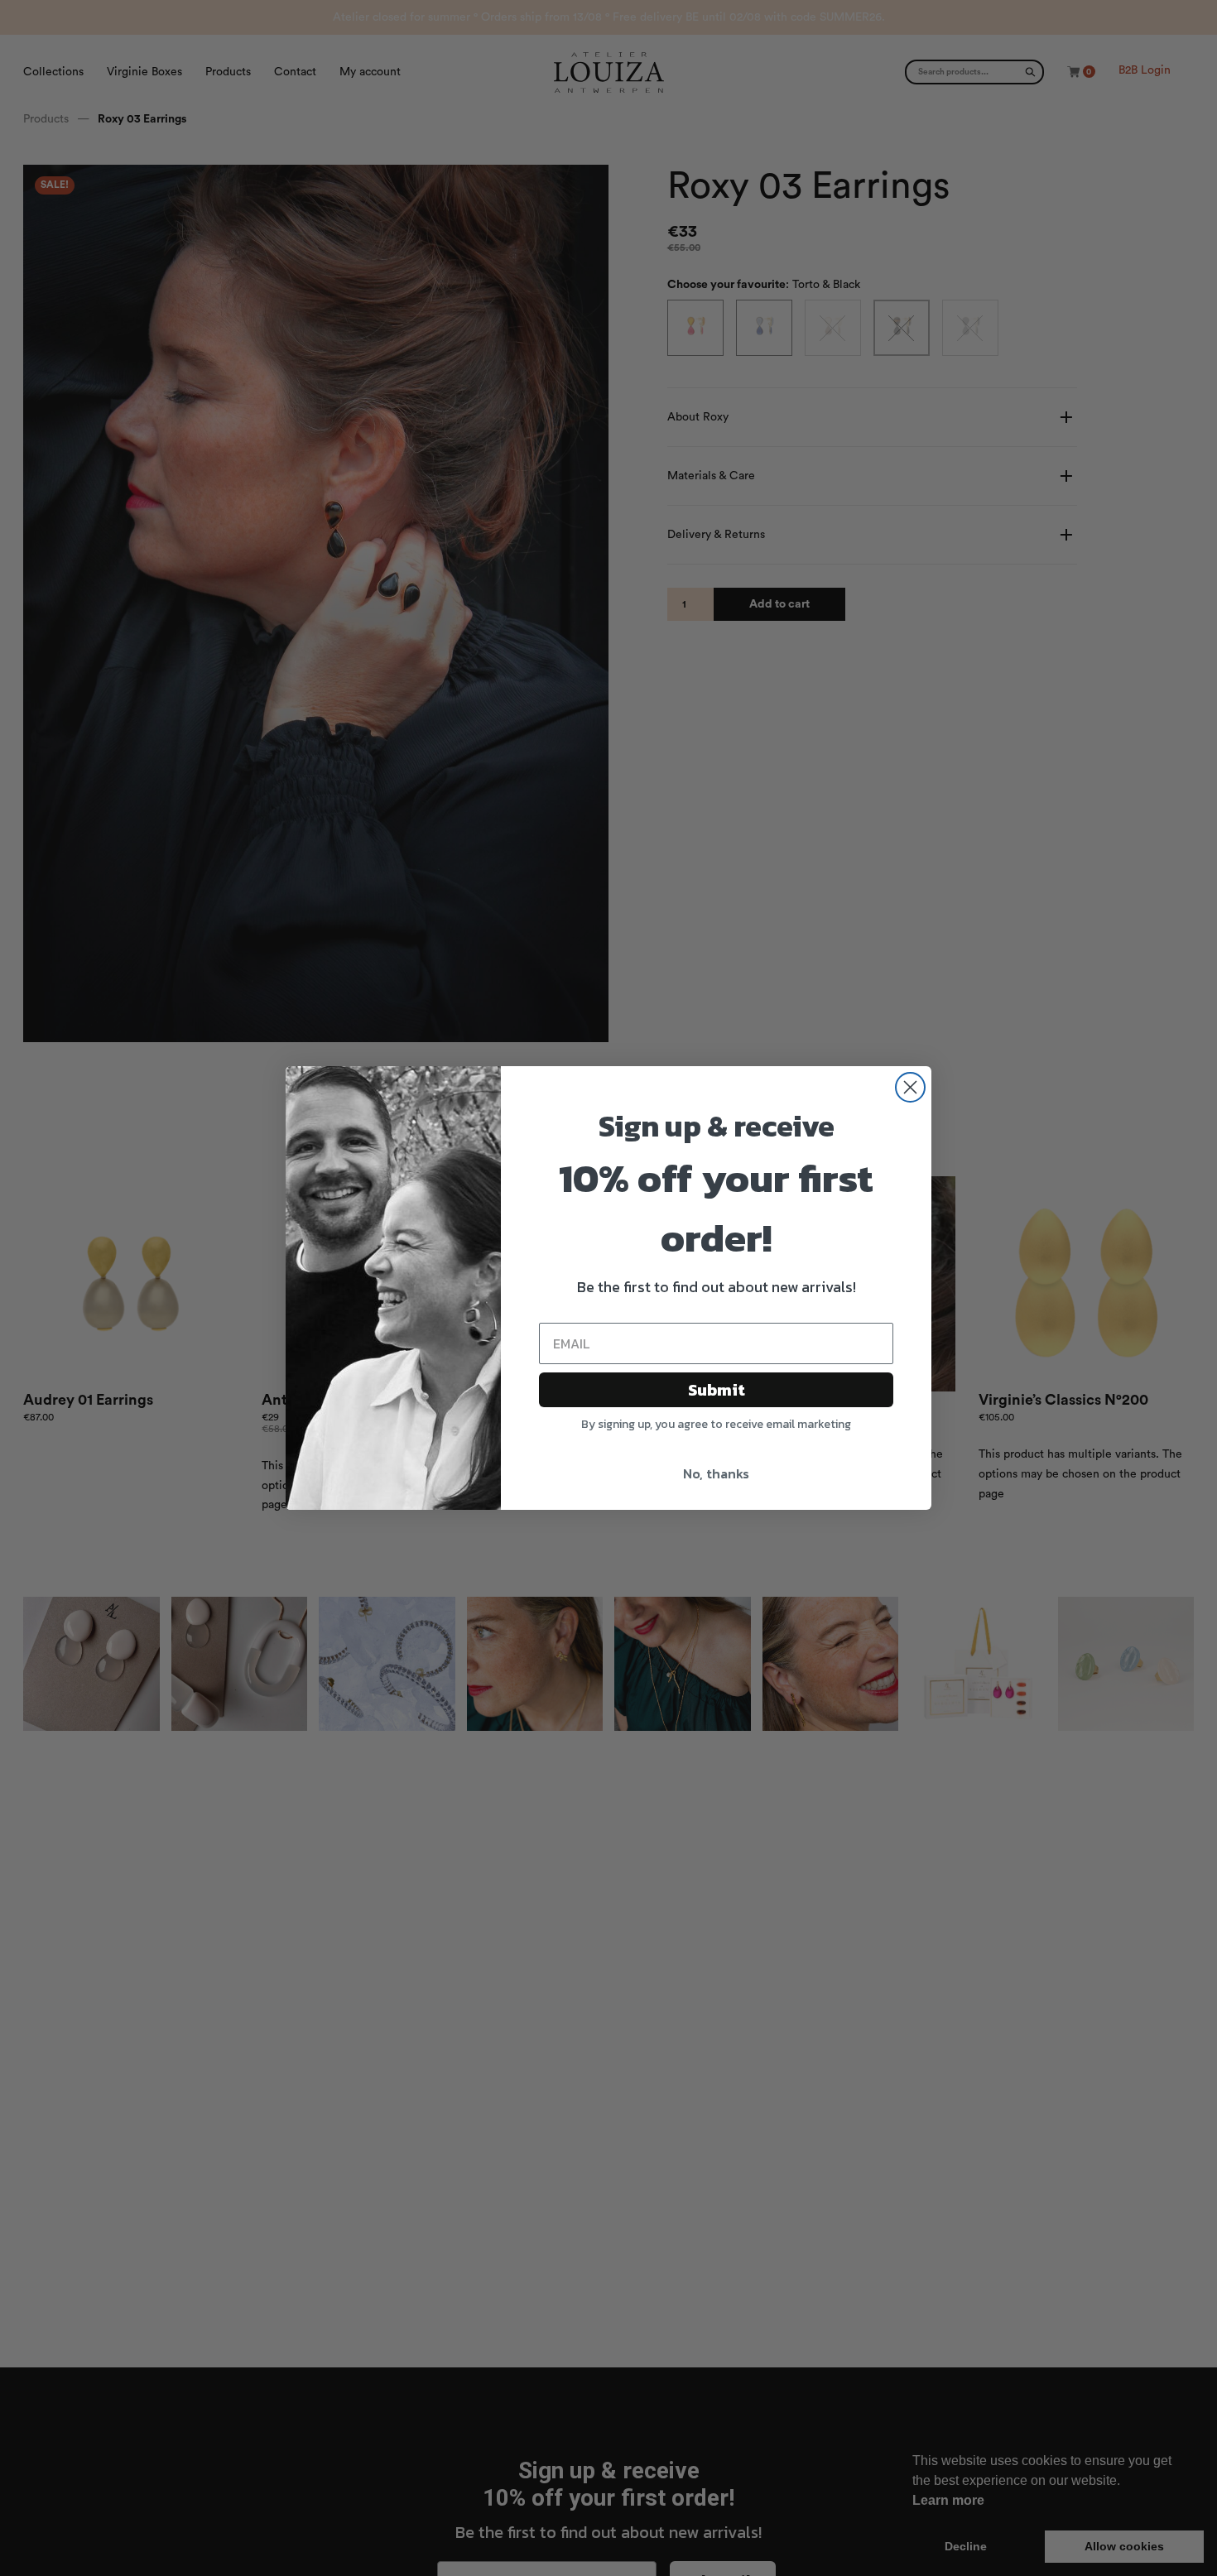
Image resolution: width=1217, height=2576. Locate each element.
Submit (717, 1390)
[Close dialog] (910, 1087)
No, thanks (716, 1473)
